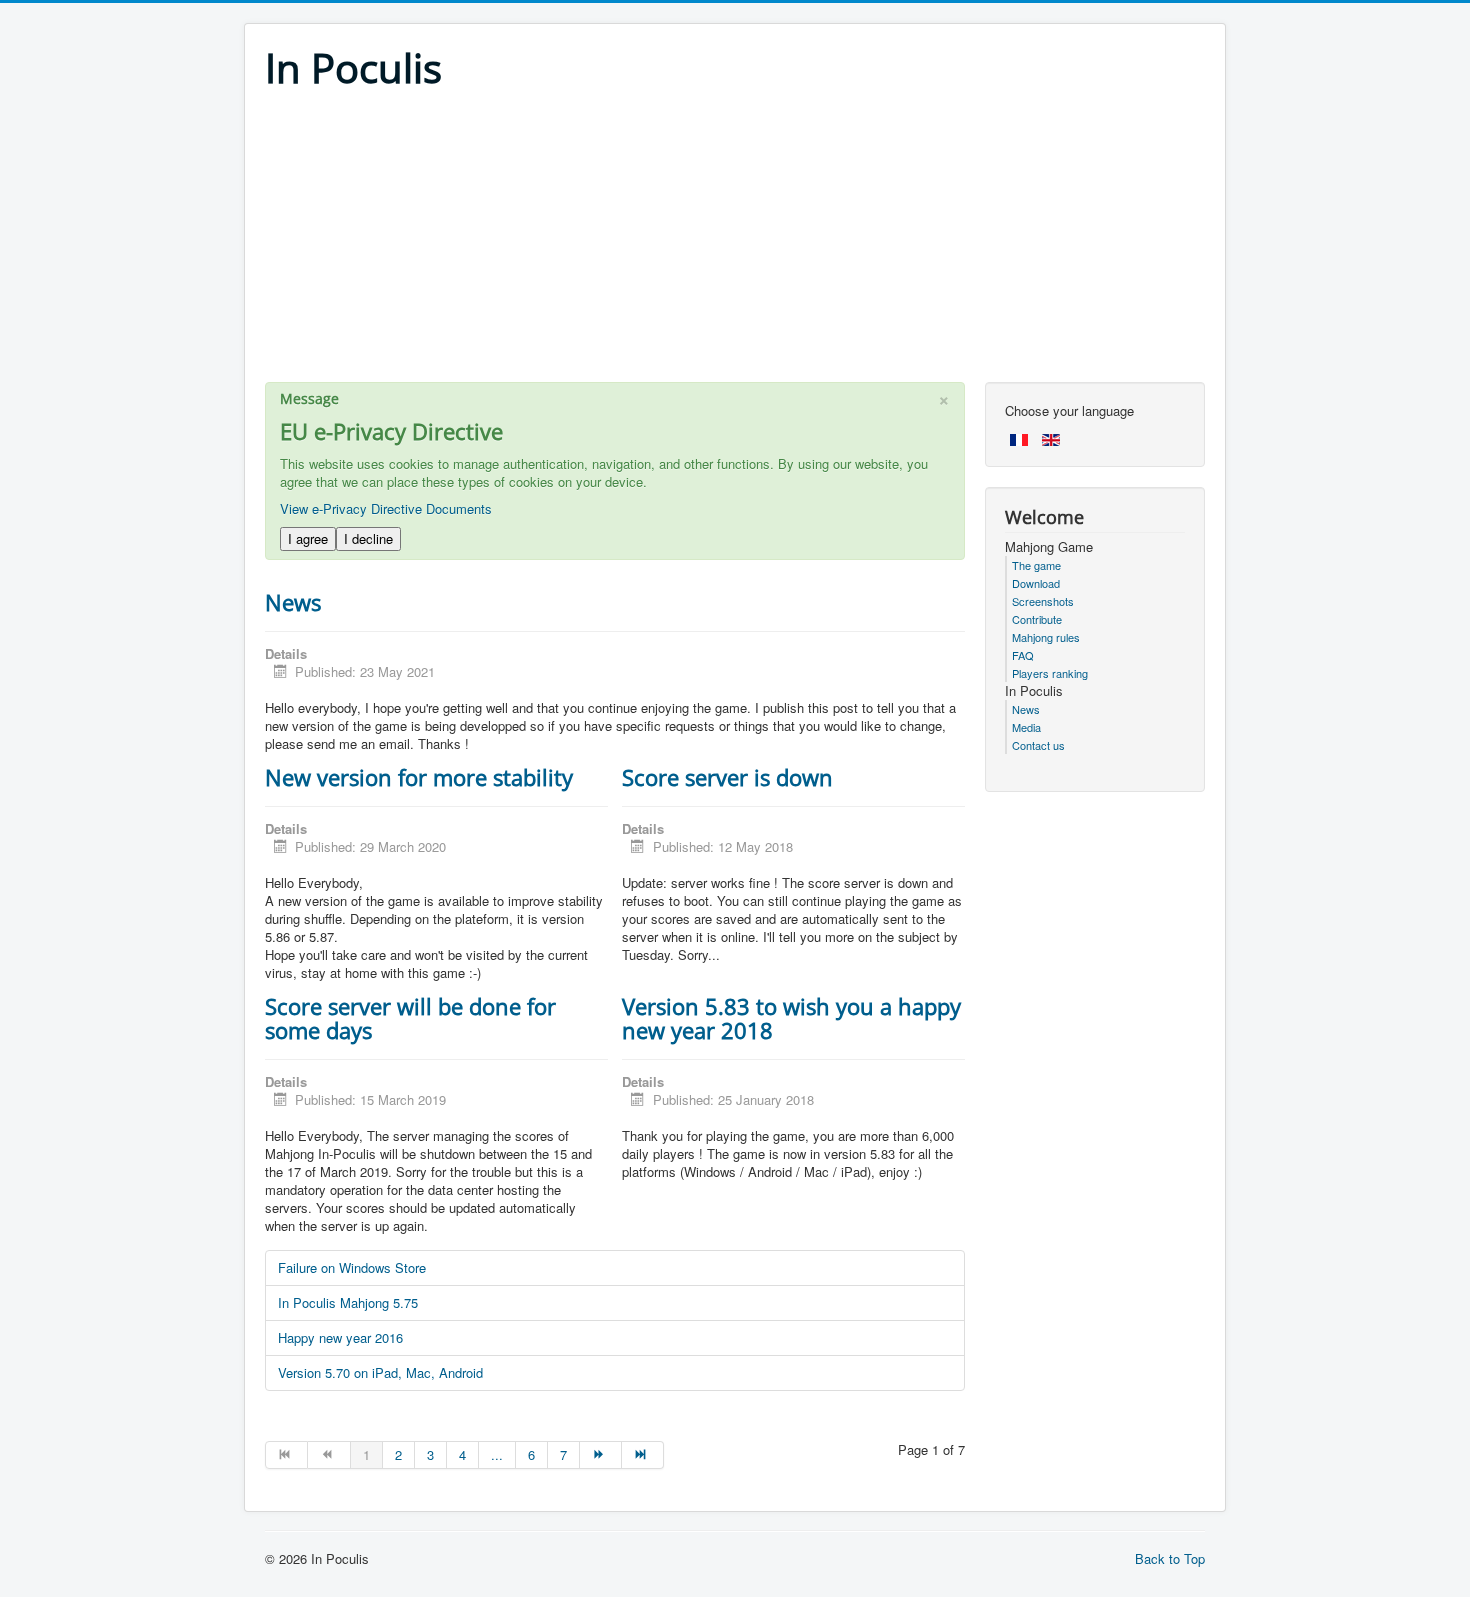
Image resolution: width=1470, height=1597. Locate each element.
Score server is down (727, 777)
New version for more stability (419, 777)
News (293, 602)
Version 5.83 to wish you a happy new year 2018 (791, 1018)
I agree (308, 538)
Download (1036, 583)
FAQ (1023, 655)
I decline (368, 538)
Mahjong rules (1046, 637)
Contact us (1038, 745)
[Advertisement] (735, 242)
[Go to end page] (643, 1455)
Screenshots (1043, 601)
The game (1036, 565)
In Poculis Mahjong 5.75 (348, 1302)
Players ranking (1050, 673)
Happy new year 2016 (340, 1337)
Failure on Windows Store (352, 1267)
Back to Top (1170, 1558)
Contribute (1037, 619)
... (497, 1454)
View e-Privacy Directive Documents (386, 508)
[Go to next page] (601, 1455)
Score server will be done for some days (410, 1018)
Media (1026, 727)
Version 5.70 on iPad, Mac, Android (380, 1372)
